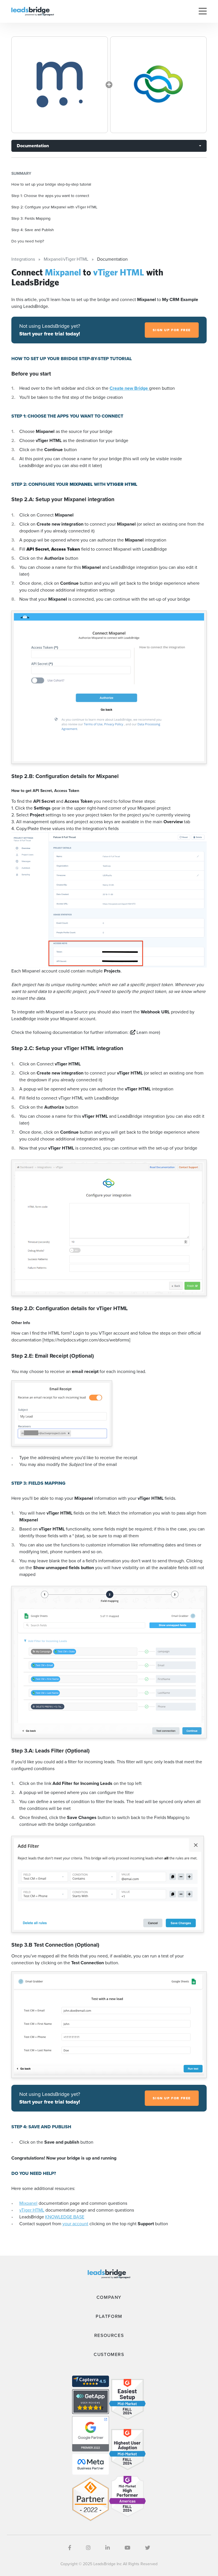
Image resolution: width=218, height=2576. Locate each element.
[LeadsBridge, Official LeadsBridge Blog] (33, 11)
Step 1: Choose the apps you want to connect (50, 196)
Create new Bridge (129, 388)
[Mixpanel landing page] (60, 85)
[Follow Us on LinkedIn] (108, 2548)
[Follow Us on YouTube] (127, 2548)
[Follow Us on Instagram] (88, 2548)
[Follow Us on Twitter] (148, 2548)
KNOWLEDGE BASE (65, 2217)
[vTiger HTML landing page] (158, 85)
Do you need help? (28, 241)
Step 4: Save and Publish (33, 230)
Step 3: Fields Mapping (31, 218)
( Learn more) (145, 1032)
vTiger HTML (32, 2210)
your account (75, 2224)
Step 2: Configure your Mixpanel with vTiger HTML (54, 207)
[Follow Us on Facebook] (70, 2548)
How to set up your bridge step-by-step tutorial (51, 184)
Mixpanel (28, 2203)
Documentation (33, 146)
